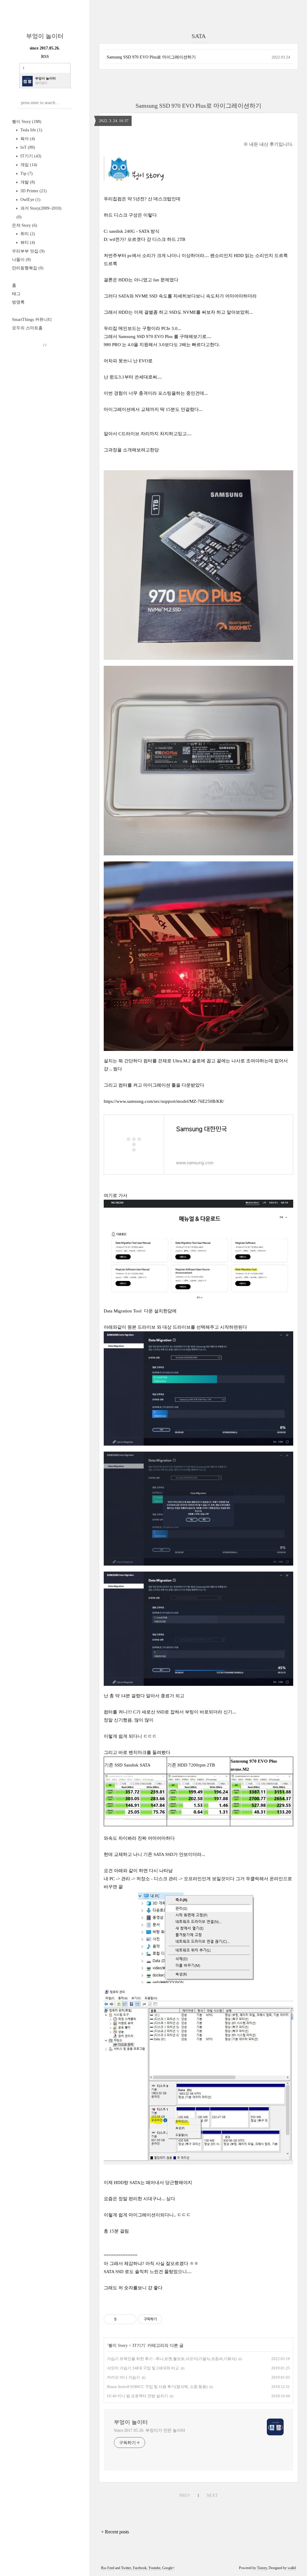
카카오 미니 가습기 (124, 2377)
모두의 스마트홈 (27, 328)
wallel (292, 2568)
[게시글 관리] (130, 2319)
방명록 (18, 302)
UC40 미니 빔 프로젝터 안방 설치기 (137, 2396)
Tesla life (31, 130)
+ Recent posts (115, 2532)
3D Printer (33, 191)
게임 (28, 165)
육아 (27, 139)
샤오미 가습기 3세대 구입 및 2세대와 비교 (143, 2368)
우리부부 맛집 (28, 251)
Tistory (262, 2568)
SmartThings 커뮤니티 (32, 320)
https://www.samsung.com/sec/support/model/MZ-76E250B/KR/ (164, 1101)
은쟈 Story (25, 225)
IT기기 (30, 156)
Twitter (126, 2568)
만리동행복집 (28, 268)
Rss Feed (108, 2568)
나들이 (21, 260)
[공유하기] (122, 2319)
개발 (27, 182)
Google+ (168, 2568)
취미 (27, 234)
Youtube (154, 2568)
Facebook (140, 2568)
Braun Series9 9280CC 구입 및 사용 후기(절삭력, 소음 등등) (157, 2387)
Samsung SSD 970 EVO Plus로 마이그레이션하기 (151, 57)
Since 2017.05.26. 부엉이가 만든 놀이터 (150, 2430)
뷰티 (27, 242)
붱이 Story (27, 122)
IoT (27, 147)
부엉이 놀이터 (45, 36)
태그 (16, 294)
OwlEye (30, 200)
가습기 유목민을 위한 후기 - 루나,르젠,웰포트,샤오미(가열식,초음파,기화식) (172, 2359)
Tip (26, 174)
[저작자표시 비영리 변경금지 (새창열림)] (170, 2319)
